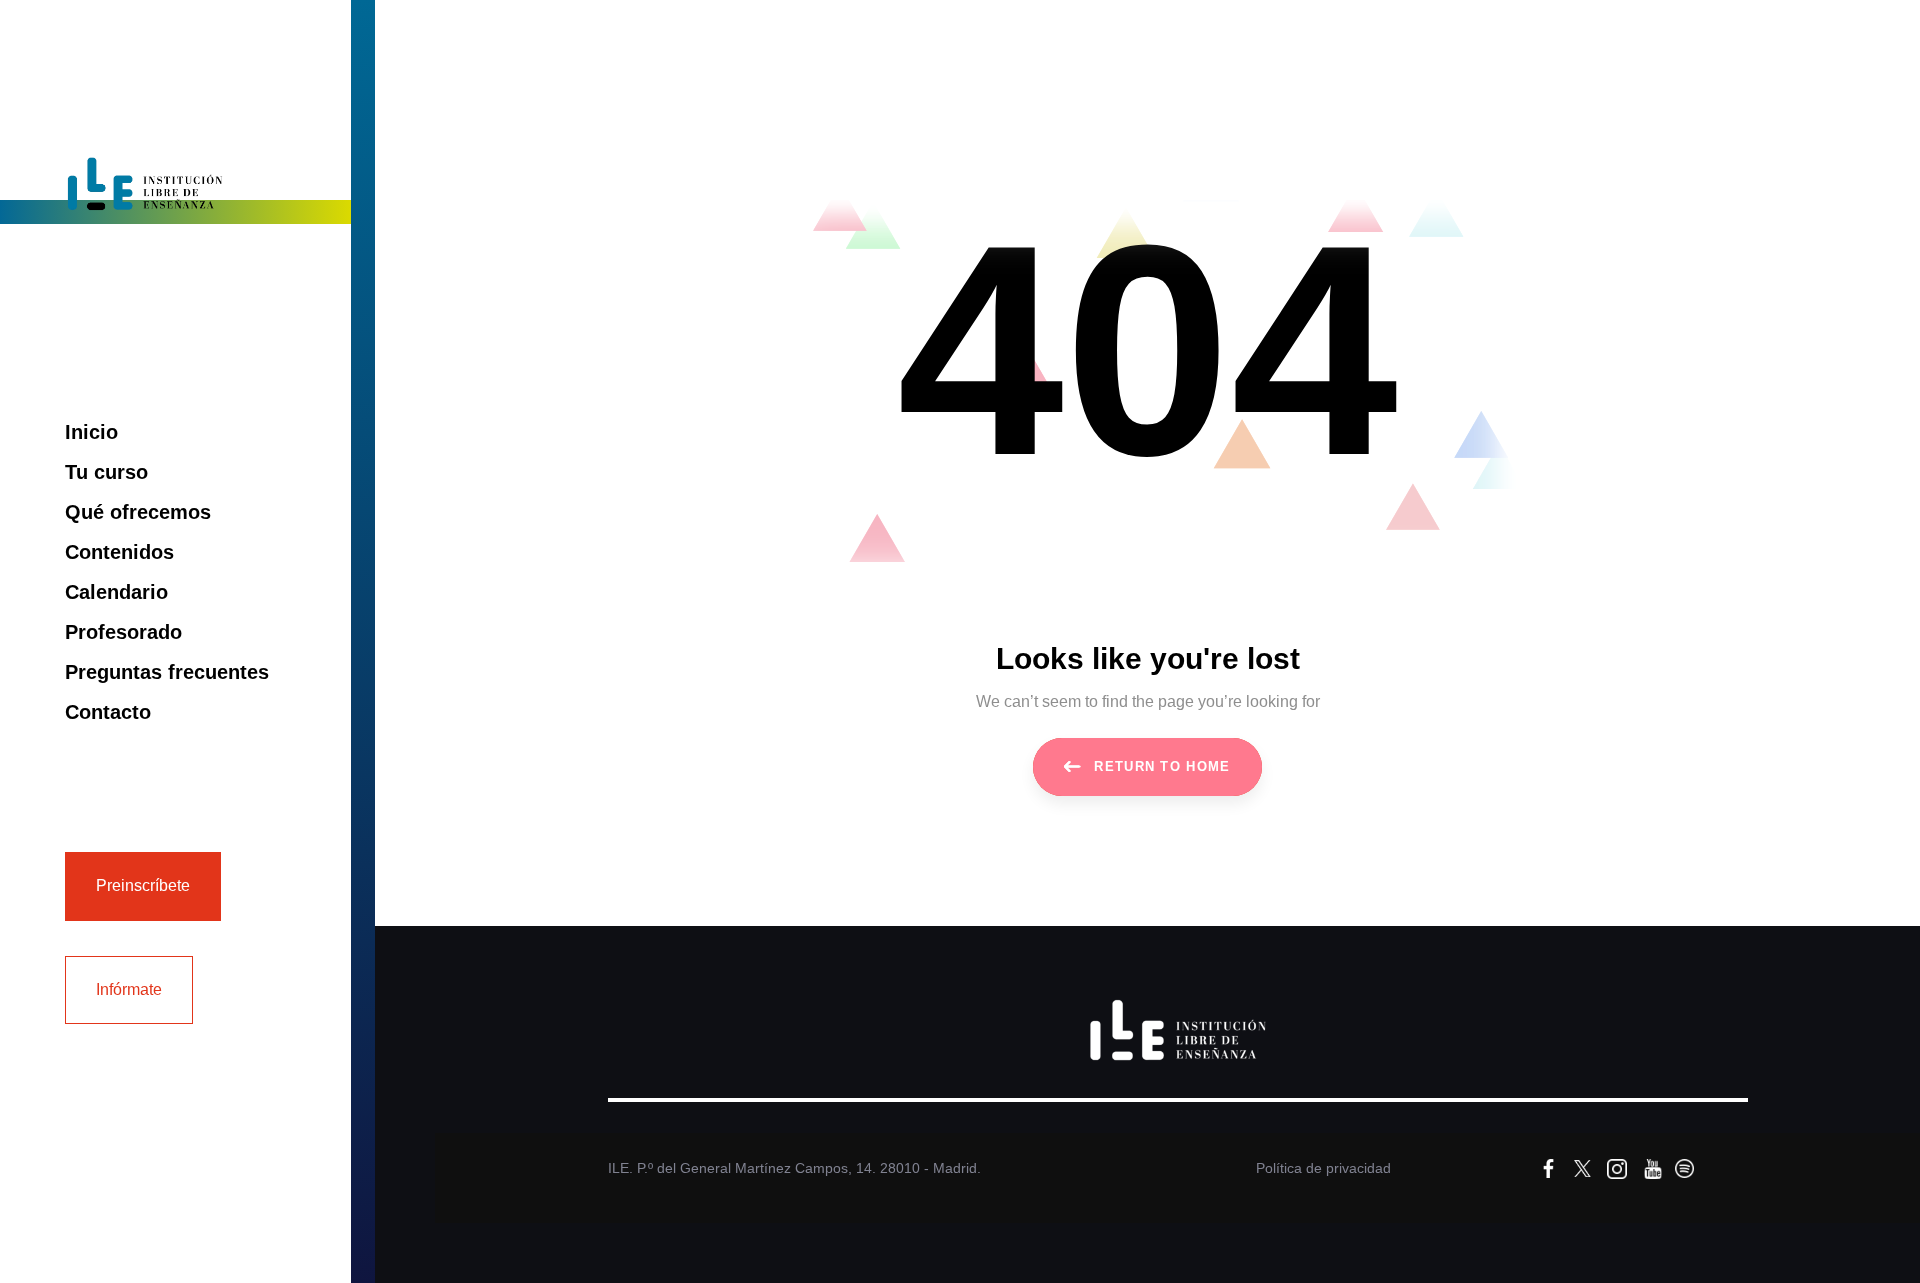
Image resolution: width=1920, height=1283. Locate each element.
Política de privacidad (1323, 1168)
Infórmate (129, 989)
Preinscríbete (143, 885)
